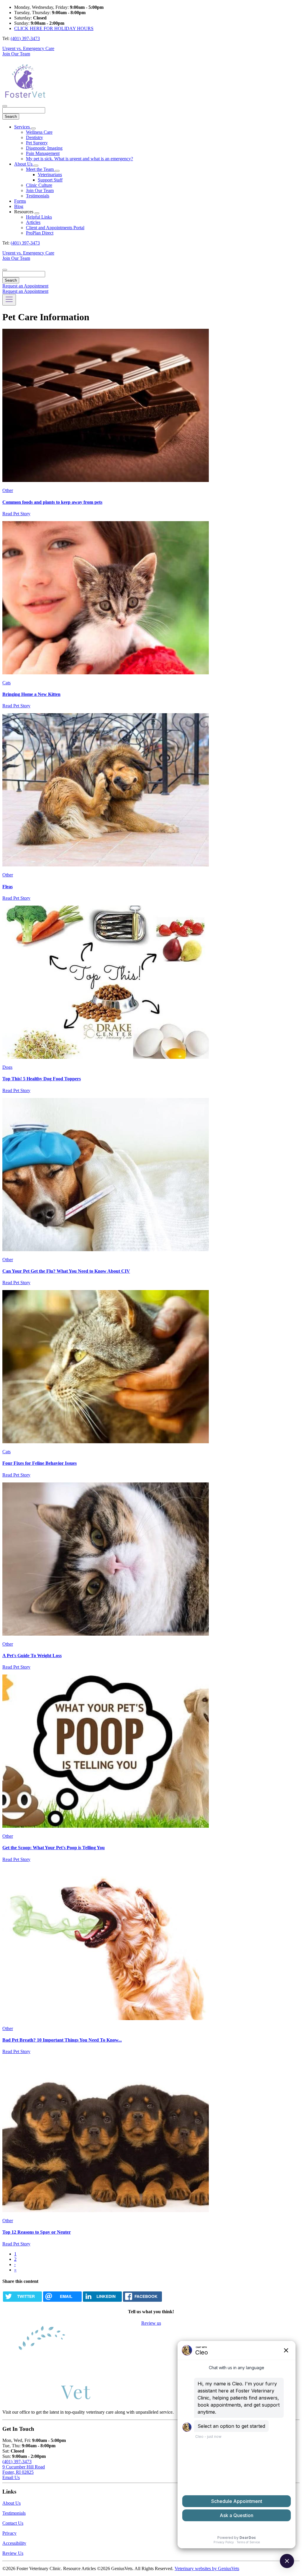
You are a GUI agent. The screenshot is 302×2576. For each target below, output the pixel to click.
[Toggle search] (5, 270)
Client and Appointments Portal (55, 228)
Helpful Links (39, 217)
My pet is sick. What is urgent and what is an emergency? (79, 159)
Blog (19, 206)
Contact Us (13, 2523)
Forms (20, 201)
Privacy (9, 2533)
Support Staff (50, 180)
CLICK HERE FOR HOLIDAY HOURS (54, 28)
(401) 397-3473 (25, 38)
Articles (33, 222)
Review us (151, 2323)
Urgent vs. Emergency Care (28, 48)
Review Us (13, 2553)
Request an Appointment (25, 286)
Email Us (11, 2477)
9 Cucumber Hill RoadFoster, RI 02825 (24, 2470)
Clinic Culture (39, 185)
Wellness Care (39, 132)
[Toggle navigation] (9, 300)
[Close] (5, 106)
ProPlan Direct (40, 233)
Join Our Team (16, 54)
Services (23, 127)
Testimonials (38, 196)
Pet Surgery (37, 143)
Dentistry (35, 137)
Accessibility (14, 2543)
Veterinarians (50, 175)
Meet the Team (40, 169)
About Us (24, 164)
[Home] (24, 99)
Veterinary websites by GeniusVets (207, 2568)
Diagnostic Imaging (44, 148)
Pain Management (43, 153)
